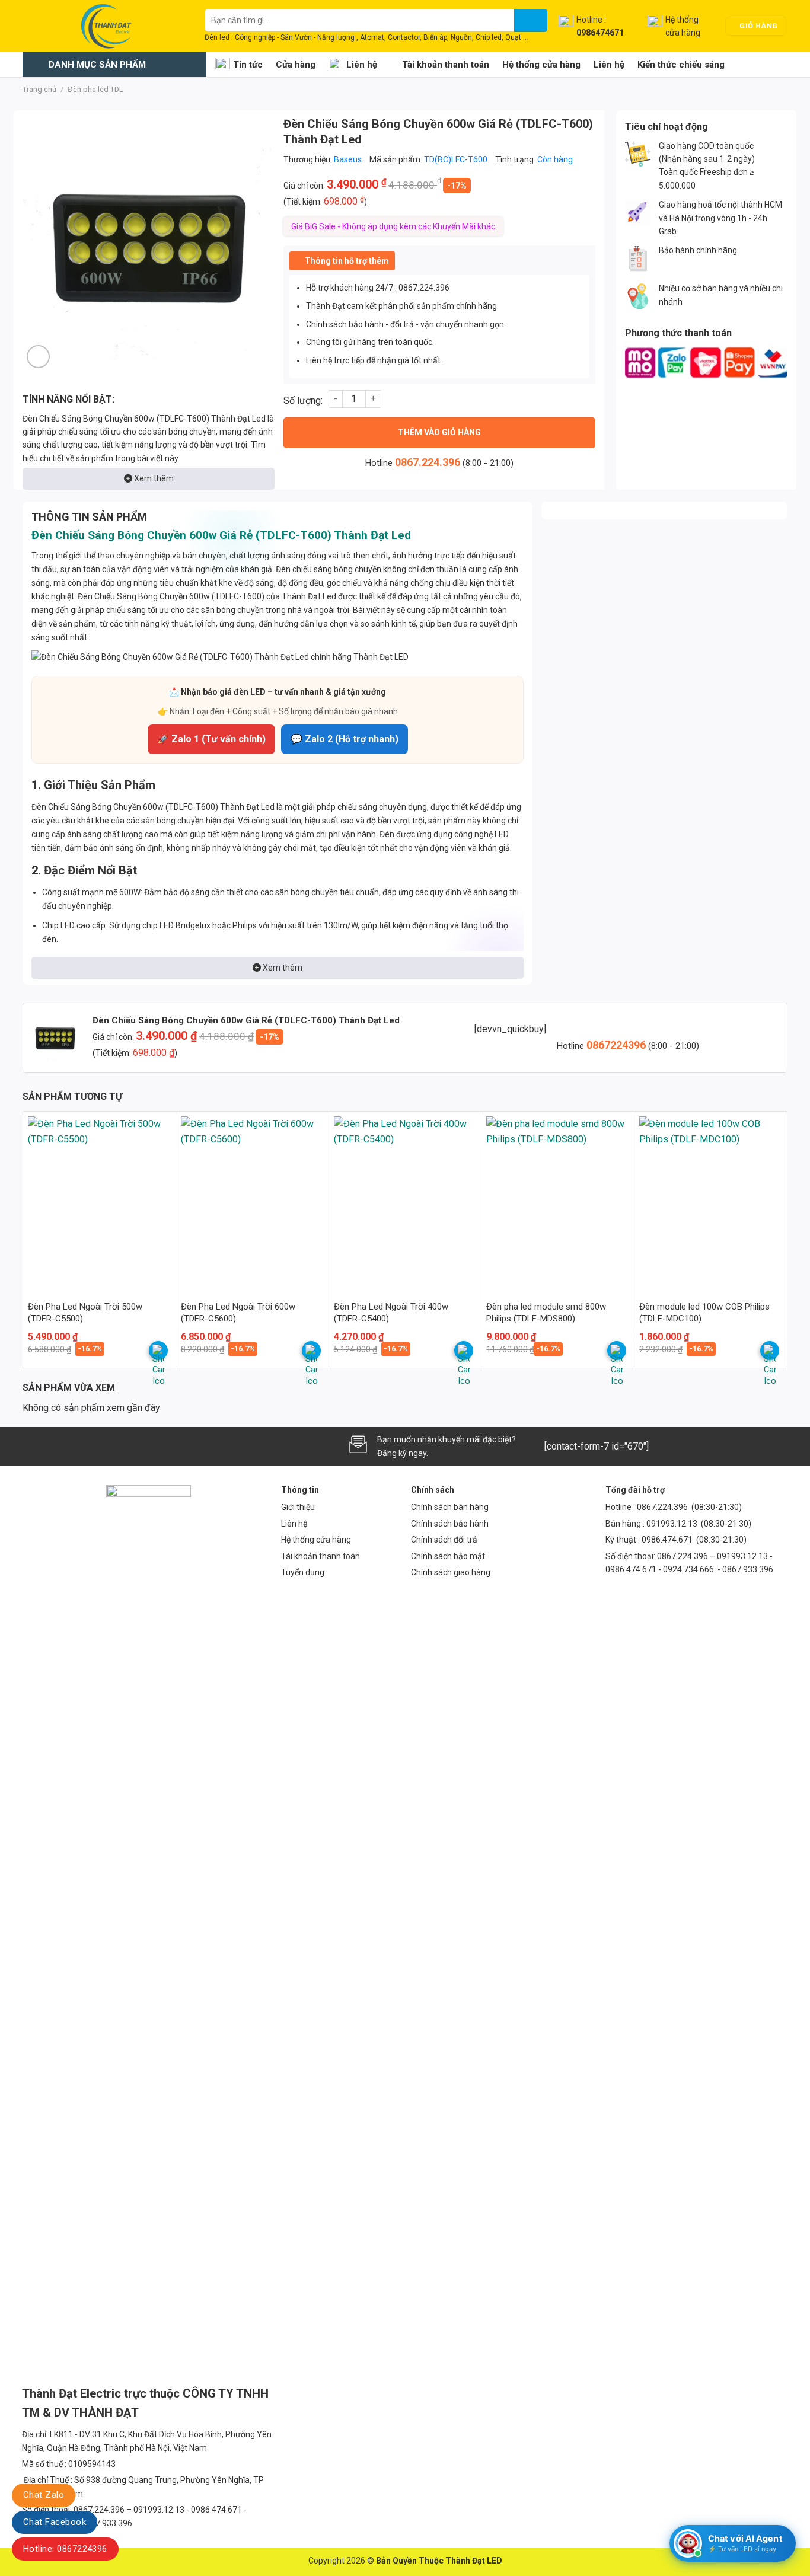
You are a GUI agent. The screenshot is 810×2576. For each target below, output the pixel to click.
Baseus (348, 159)
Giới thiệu (298, 1507)
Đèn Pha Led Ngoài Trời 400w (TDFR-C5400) (391, 1313)
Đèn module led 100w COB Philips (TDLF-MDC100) (704, 1313)
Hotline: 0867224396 (65, 2549)
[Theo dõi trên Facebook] (33, 1446)
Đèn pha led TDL (95, 89)
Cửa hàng (296, 65)
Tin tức (248, 65)
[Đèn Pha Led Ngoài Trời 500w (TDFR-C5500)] (99, 1202)
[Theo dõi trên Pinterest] (111, 1446)
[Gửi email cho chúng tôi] (72, 1446)
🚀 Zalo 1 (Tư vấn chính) (211, 739)
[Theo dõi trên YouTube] (132, 1446)
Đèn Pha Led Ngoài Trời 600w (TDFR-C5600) (238, 1313)
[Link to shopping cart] (158, 1351)
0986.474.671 (668, 1540)
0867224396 (617, 1045)
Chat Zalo (44, 2495)
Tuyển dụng (303, 1572)
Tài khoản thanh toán (446, 65)
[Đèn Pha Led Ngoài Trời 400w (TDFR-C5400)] (405, 1202)
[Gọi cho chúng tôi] (92, 1446)
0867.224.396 (428, 462)
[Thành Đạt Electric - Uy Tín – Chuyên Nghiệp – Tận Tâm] (105, 26)
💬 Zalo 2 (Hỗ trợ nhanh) (345, 739)
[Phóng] (38, 357)
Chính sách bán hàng (450, 1507)
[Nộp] (531, 20)
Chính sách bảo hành (450, 1524)
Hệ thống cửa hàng (541, 65)
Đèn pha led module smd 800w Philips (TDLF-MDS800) (546, 1313)
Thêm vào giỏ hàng (439, 432)
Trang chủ (39, 89)
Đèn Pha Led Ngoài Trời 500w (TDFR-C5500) (85, 1313)
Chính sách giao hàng (451, 1572)
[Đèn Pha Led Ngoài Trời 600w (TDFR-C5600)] (252, 1202)
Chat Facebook (55, 2522)
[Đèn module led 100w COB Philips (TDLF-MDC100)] (711, 1202)
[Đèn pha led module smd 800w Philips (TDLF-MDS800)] (558, 1202)
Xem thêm (153, 478)
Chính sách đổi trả (444, 1540)
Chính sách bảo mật (448, 1556)
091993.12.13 (672, 1524)
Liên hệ (362, 65)
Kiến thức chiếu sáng (681, 65)
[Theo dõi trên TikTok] (52, 1446)
